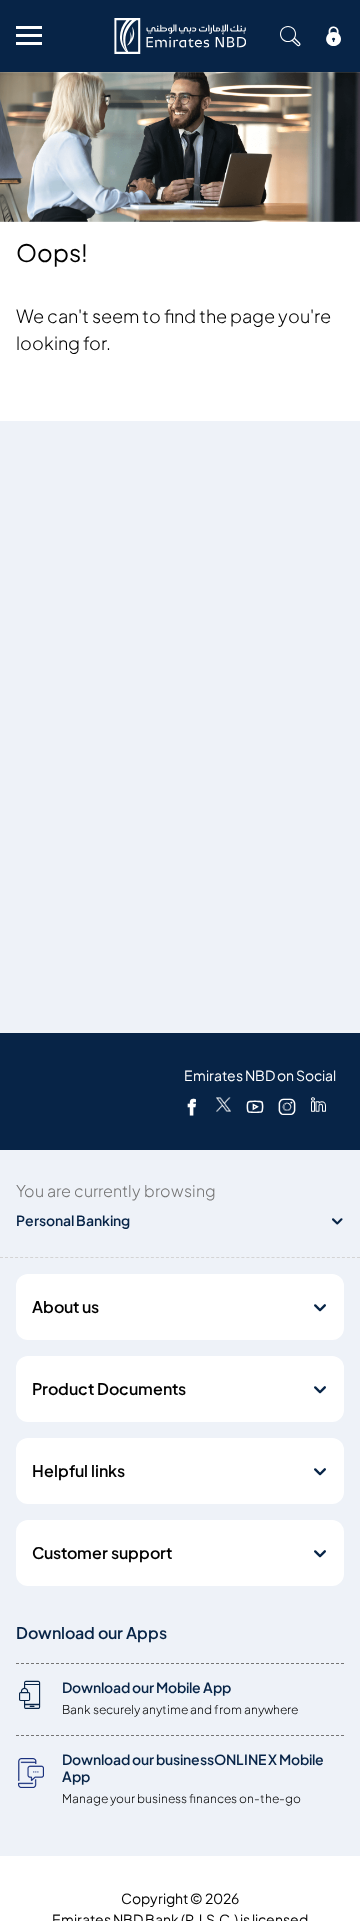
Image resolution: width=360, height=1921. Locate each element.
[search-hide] (290, 36)
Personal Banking (73, 1220)
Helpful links (78, 1471)
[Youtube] (255, 1106)
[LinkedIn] (318, 1106)
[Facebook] (192, 1106)
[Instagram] (287, 1106)
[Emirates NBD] (180, 36)
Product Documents (109, 1389)
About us (65, 1307)
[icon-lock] (334, 36)
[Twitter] (223, 1106)
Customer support (102, 1553)
